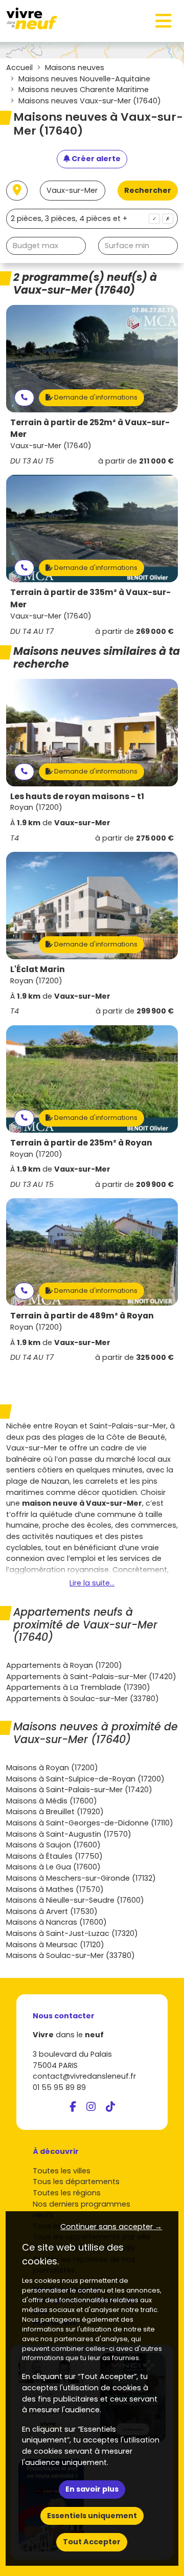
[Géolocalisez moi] (17, 191)
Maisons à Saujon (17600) (53, 1845)
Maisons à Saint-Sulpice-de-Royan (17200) (85, 1779)
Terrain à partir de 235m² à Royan (81, 1143)
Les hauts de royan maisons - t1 (77, 796)
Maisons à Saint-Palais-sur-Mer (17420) (79, 1790)
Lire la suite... (92, 1583)
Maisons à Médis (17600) (52, 1801)
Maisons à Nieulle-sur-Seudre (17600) (75, 1900)
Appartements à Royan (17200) (64, 1665)
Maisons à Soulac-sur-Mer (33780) (71, 1955)
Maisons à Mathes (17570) (55, 1889)
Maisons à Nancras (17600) (56, 1922)
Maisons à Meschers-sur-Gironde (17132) (81, 1878)
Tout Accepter (92, 2542)
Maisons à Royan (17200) (52, 1768)
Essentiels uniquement (92, 2516)
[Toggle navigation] (164, 21)
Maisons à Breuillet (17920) (55, 1812)
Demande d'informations (95, 397)
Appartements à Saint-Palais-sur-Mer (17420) (91, 1677)
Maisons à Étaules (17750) (54, 1856)
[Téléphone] (24, 398)
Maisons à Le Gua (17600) (53, 1867)
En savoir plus (92, 2489)
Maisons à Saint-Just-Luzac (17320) (72, 1933)
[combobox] (92, 219)
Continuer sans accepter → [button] (111, 2227)
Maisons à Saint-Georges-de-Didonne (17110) (90, 1823)
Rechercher (148, 190)
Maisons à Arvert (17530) (52, 1911)
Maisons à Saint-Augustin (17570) (69, 1834)
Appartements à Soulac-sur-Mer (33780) (83, 1699)
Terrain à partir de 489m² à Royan (82, 1316)
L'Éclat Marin (38, 969)
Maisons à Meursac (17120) (55, 1945)
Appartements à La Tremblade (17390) (78, 1687)
